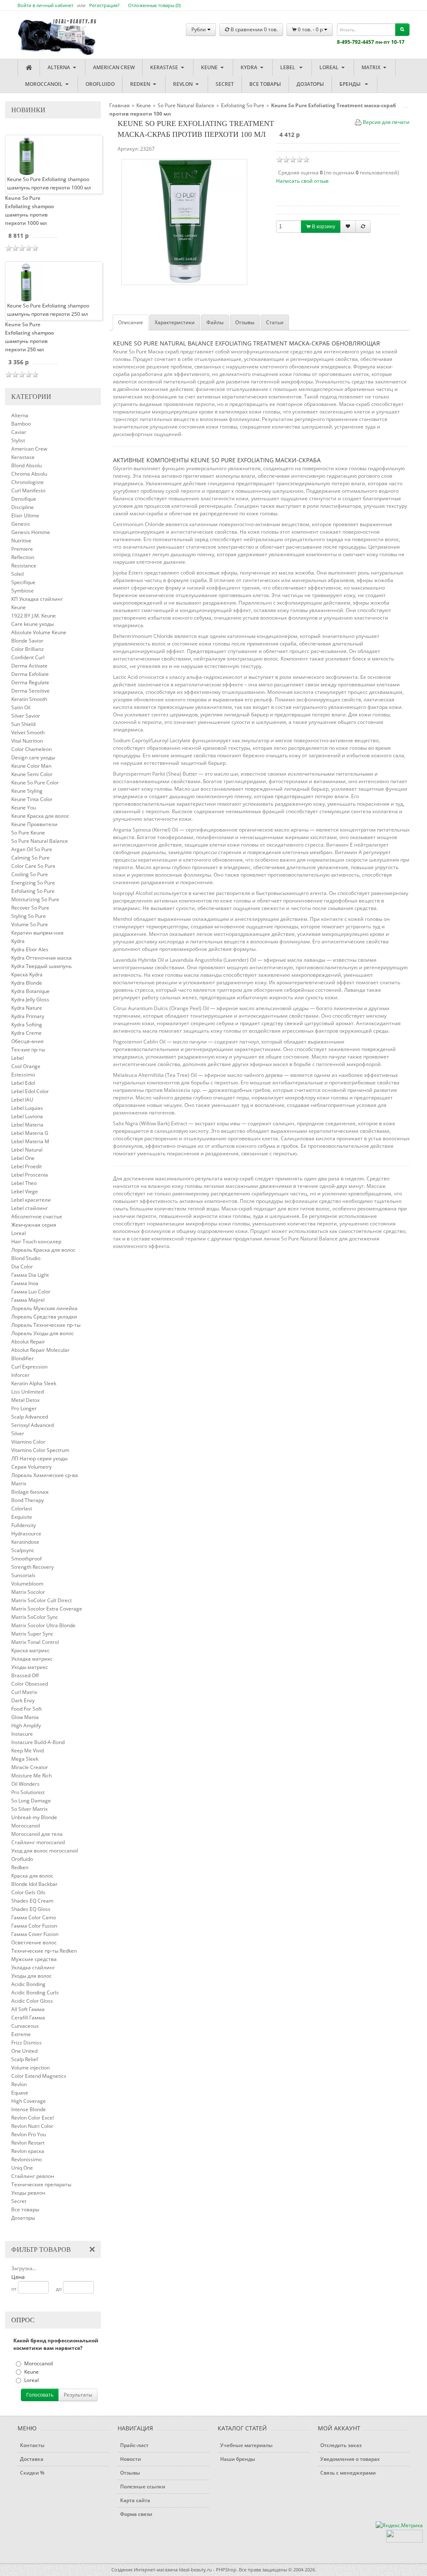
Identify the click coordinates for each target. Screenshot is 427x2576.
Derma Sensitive (30, 691)
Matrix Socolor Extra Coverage (47, 1609)
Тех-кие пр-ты (28, 1050)
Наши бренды (238, 2459)
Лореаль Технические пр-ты (46, 1325)
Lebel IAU (22, 1100)
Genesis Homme (31, 532)
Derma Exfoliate (30, 674)
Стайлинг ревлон (33, 2176)
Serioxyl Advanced (33, 1425)
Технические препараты (41, 2184)
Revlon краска (28, 2151)
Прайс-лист (134, 2445)
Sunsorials (23, 1575)
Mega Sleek (25, 1759)
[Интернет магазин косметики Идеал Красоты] (49, 30)
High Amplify (26, 1725)
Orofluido (100, 84)
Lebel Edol (23, 1083)
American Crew (114, 67)
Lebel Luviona (27, 1116)
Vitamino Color (28, 1442)
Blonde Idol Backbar (34, 1884)
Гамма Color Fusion (34, 1926)
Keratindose (25, 1542)
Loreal (330, 67)
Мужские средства (34, 1959)
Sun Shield (23, 724)
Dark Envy (23, 1700)
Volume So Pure (30, 924)
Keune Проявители (34, 824)
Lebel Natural (27, 1150)
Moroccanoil (44, 84)
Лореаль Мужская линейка (44, 1308)
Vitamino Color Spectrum (40, 1450)
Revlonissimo (26, 2159)
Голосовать (40, 2395)
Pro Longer (24, 1408)
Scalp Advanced (30, 1417)
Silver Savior (26, 716)
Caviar (19, 432)
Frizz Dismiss (26, 2043)
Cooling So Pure (30, 874)
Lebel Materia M (30, 1141)
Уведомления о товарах (350, 2459)
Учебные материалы (246, 2445)
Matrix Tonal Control (35, 1642)
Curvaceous (25, 2026)
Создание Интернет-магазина (144, 2570)
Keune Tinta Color (32, 799)
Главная (119, 105)
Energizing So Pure (33, 883)
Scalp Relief (25, 2059)
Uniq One (22, 2168)
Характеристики (175, 322)
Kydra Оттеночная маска (41, 958)
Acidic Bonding (28, 1984)
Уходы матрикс (30, 1667)
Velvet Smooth (28, 732)
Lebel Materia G (30, 1133)
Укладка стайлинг (33, 1967)
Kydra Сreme (26, 1033)
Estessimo (23, 1075)
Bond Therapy (28, 1500)
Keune (210, 67)
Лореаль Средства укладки (44, 1317)
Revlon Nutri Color (32, 2126)
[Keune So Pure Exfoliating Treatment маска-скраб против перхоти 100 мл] (184, 222)
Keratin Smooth (29, 699)
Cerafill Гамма (28, 2018)
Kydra (250, 67)
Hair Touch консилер (36, 1241)
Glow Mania (25, 1717)
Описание (131, 322)
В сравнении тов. (254, 29)
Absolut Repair (28, 1342)
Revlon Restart (28, 2143)
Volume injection (30, 2068)
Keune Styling (27, 791)
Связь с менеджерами (348, 2473)
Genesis (21, 524)
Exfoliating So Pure (33, 891)
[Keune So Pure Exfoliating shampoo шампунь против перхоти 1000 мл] (26, 155)
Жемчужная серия (34, 1225)
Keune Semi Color (32, 774)
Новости (131, 2459)
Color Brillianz (28, 649)
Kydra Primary (28, 1016)
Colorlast (22, 1509)
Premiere (22, 549)
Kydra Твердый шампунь (41, 966)
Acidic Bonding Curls (35, 1992)
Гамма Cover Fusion (35, 1934)
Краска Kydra (27, 974)
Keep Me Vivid (28, 1751)
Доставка (32, 2459)
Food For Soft (26, 1709)
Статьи (275, 322)
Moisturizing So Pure (35, 899)
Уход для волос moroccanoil (45, 1851)
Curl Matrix (24, 1692)
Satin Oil (21, 707)
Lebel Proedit (26, 1166)
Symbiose (23, 591)
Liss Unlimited (28, 1392)
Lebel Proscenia (30, 1175)
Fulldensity (24, 1525)
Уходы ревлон (28, 2193)
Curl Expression (29, 1367)
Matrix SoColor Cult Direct (41, 1600)
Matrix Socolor (28, 1592)
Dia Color (22, 1267)
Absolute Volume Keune (39, 632)
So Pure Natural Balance (40, 841)
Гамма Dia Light (30, 1275)
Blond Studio (26, 1258)
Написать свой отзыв (302, 181)
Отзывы (245, 322)
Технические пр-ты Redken (44, 1951)
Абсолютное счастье (37, 1216)
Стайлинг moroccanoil (38, 1842)
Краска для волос (32, 1876)
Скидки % (32, 2473)
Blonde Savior (27, 641)
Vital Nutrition (27, 741)
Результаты (78, 2395)
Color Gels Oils (28, 1892)
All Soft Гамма (28, 2009)
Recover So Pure (30, 908)
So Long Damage (31, 1801)
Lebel (289, 67)
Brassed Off (25, 1675)
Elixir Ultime (25, 515)
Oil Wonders (25, 1784)
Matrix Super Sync (32, 1634)
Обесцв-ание (28, 1041)
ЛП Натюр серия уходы (39, 1458)
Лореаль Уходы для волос (43, 1333)
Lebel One (23, 1158)
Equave (20, 2093)
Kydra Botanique (30, 991)
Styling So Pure (29, 916)
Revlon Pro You (29, 2134)
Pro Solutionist (28, 1792)
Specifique (23, 582)
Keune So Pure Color (35, 783)
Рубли (199, 29)
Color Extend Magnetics (39, 2076)
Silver (18, 1433)
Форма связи (136, 2514)
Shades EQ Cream (32, 1901)
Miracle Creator (30, 1767)
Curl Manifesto (28, 490)
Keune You (24, 808)
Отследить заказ (341, 2445)
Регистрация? (104, 5)
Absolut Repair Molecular (40, 1350)
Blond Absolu (26, 465)
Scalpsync (23, 1550)
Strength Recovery (33, 1567)
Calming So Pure (30, 858)
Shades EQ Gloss (31, 1909)
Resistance (24, 566)
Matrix (372, 67)
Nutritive (21, 541)
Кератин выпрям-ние (38, 933)
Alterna (59, 67)
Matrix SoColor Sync (35, 1617)
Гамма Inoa (25, 1283)
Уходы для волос (31, 1976)
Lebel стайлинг (30, 1208)
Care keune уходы (33, 624)
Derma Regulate (30, 682)
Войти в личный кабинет (45, 5)
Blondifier (23, 1358)
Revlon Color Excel (33, 2118)
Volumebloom (27, 1584)
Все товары (265, 84)
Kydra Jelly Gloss (30, 999)
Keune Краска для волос (40, 816)
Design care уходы (33, 757)
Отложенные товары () (154, 5)
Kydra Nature (27, 1008)
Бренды (351, 84)
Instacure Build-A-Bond (38, 1742)
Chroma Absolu (29, 474)
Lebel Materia (27, 1125)
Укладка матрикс (32, 1659)
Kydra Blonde (27, 983)
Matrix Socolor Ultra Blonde (43, 1625)
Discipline (23, 507)
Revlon (183, 84)
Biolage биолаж (30, 1492)
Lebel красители (31, 1200)
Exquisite (22, 1517)
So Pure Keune (28, 833)
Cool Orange (26, 1066)
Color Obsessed (30, 1684)
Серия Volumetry (31, 1467)
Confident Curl (28, 657)
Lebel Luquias (27, 1108)
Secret (225, 84)
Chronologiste (28, 482)
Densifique (24, 499)
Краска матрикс (30, 1650)
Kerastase (165, 67)
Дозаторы (310, 84)
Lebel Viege (25, 1191)
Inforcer (20, 1375)
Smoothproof (26, 1559)
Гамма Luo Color (31, 1292)
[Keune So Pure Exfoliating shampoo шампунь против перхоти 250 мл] (26, 282)
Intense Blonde (29, 2109)
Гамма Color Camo (34, 1917)
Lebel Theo (24, 1183)
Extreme (21, 2034)
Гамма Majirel (28, 1300)
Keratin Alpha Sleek (34, 1383)
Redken (141, 84)
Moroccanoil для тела (37, 1834)
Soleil (18, 574)
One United (24, 2051)
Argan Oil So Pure (32, 849)
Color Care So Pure (33, 866)
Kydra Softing (27, 1025)
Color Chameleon (31, 749)
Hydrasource (26, 1534)
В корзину (323, 227)
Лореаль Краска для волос (43, 1250)
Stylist (18, 440)
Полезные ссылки (143, 2487)
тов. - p (311, 29)
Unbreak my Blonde (34, 1817)
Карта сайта (135, 2500)
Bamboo (21, 424)
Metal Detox (25, 1400)
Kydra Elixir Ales (30, 949)
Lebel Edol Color (30, 1091)
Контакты (32, 2445)
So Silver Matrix (29, 1809)
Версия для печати (386, 122)
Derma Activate (29, 666)
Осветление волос (34, 1942)
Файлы (215, 322)
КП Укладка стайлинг (37, 599)
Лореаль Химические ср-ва (45, 1475)
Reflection (23, 557)
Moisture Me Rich (31, 1776)
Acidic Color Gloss (32, 2001)
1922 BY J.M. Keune (34, 616)
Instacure (22, 1734)
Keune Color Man (31, 766)
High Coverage (29, 2101)
